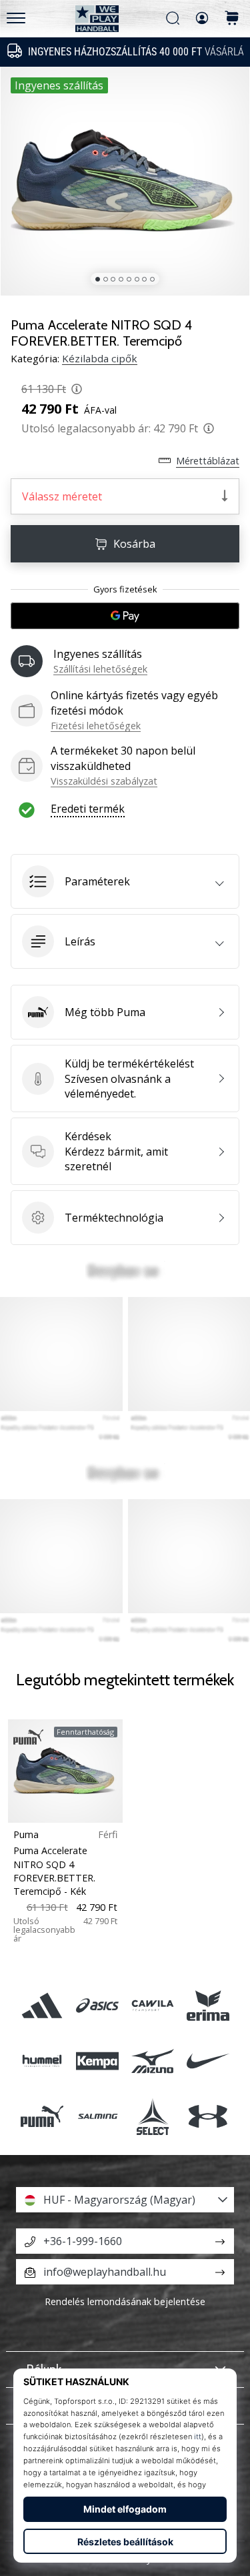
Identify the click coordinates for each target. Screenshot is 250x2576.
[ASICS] (97, 2005)
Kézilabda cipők (100, 358)
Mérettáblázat (208, 461)
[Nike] (208, 2061)
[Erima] (208, 2005)
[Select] (153, 2116)
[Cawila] (153, 2005)
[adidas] (42, 2005)
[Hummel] (42, 2061)
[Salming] (97, 2116)
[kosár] (232, 19)
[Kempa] (97, 2061)
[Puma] (42, 2116)
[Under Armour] (208, 2116)
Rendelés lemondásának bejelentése (125, 2301)
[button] (125, 881)
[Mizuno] (153, 2061)
